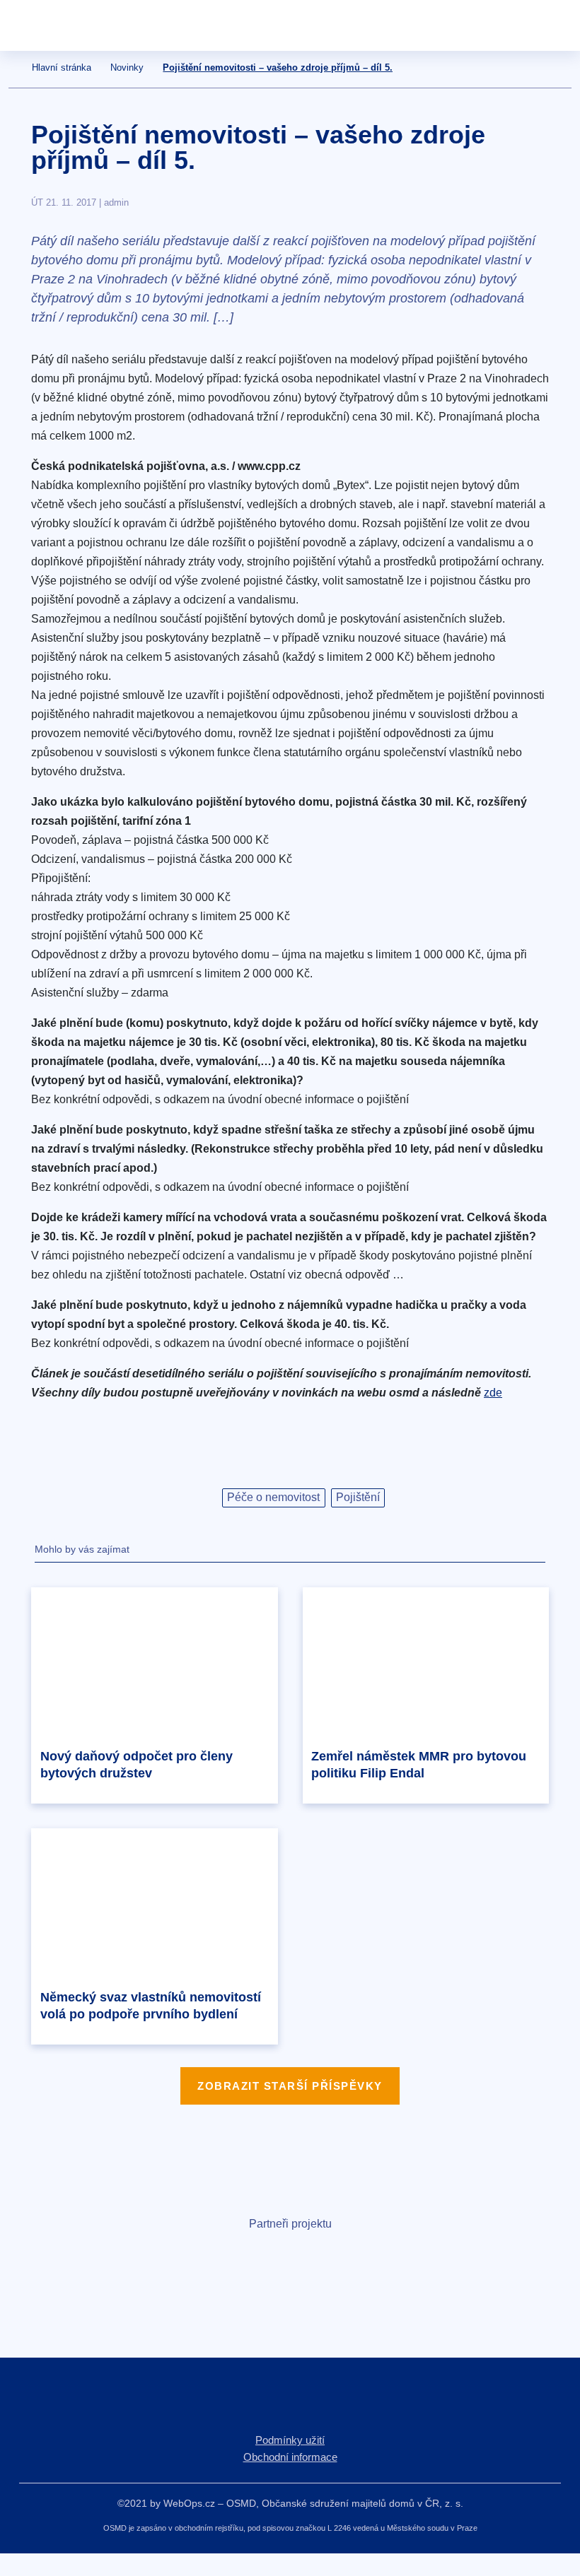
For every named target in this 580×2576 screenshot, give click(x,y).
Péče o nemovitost (273, 1497)
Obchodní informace (290, 2457)
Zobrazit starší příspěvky (290, 2086)
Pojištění (358, 1497)
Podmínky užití (290, 2440)
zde (493, 1393)
